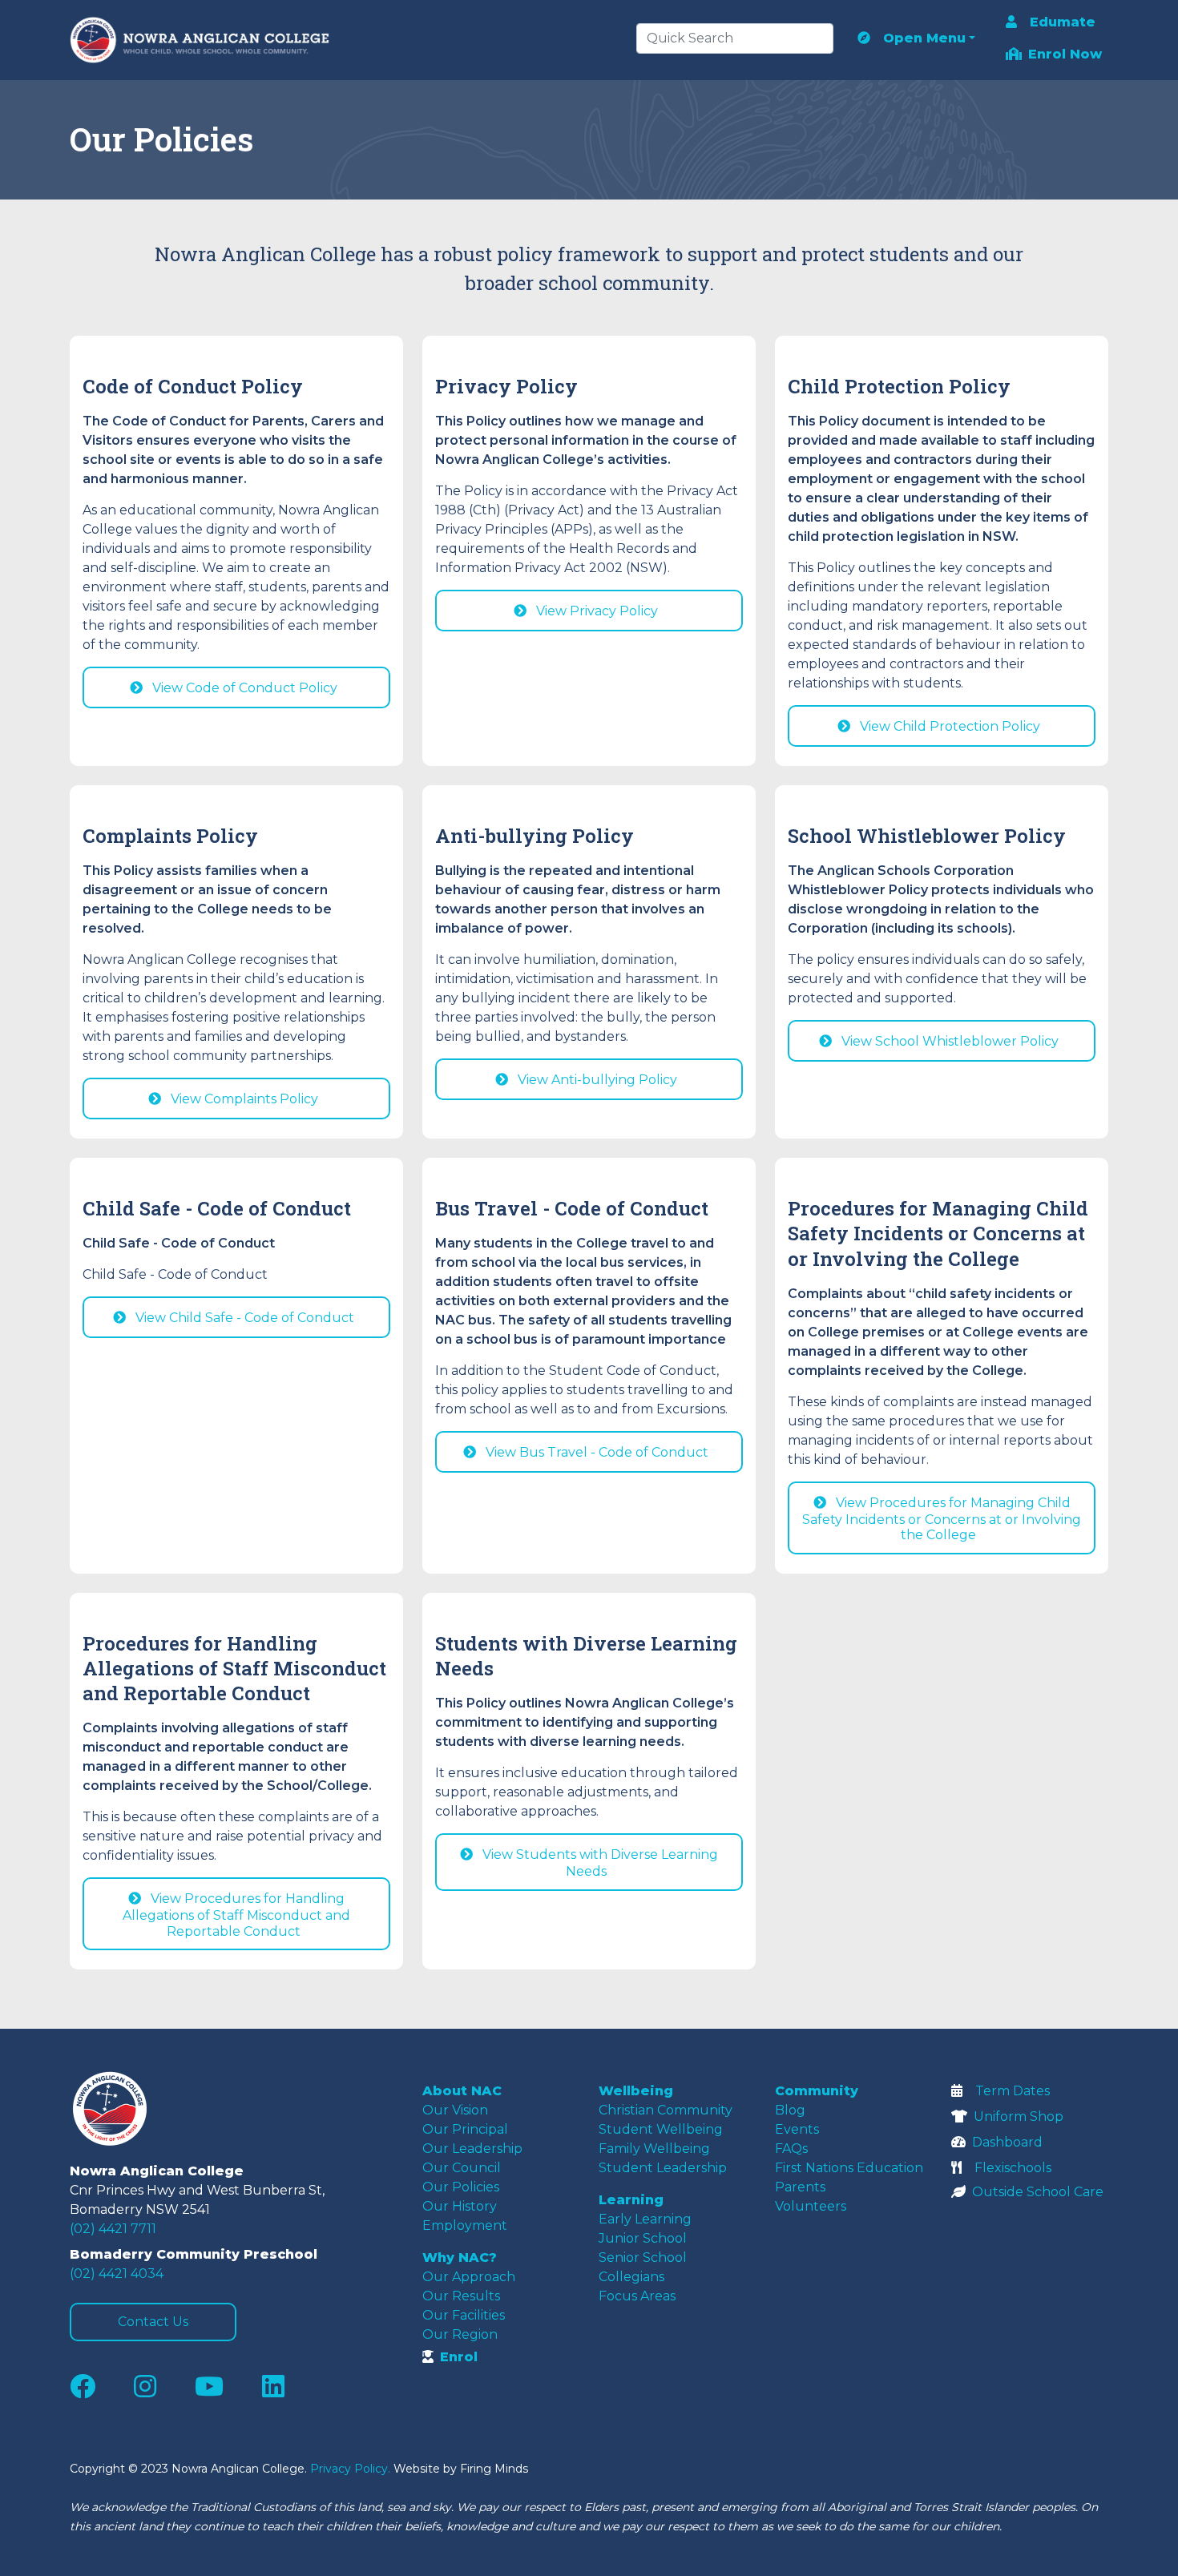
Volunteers (811, 2206)
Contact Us (153, 2322)
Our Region (460, 2334)
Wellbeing (636, 2091)
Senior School (643, 2258)
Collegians (631, 2277)
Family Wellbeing (654, 2149)
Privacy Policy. (350, 2469)
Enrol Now (1065, 54)
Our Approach (469, 2277)
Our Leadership (472, 2149)
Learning (631, 2200)
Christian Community (666, 2110)
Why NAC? (460, 2258)
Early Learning (645, 2219)
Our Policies (461, 2187)
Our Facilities (464, 2315)
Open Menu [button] (924, 38)
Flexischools (1013, 2168)
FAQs (791, 2149)
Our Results (461, 2296)
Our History (460, 2206)
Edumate (1063, 22)
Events (797, 2129)
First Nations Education (849, 2168)
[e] (150, 2109)
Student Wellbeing (661, 2129)
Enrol (459, 2357)
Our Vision (455, 2110)
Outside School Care (1038, 2192)
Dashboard (1007, 2142)
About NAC (462, 2091)
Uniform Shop (1019, 2116)
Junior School (643, 2238)
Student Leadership (663, 2168)
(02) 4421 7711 (113, 2229)
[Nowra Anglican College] (204, 40)
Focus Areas (637, 2296)
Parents (800, 2187)
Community (817, 2091)
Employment (465, 2225)
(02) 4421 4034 (117, 2274)
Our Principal (465, 2129)
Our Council (462, 2168)
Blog (790, 2110)
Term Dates (1013, 2091)
